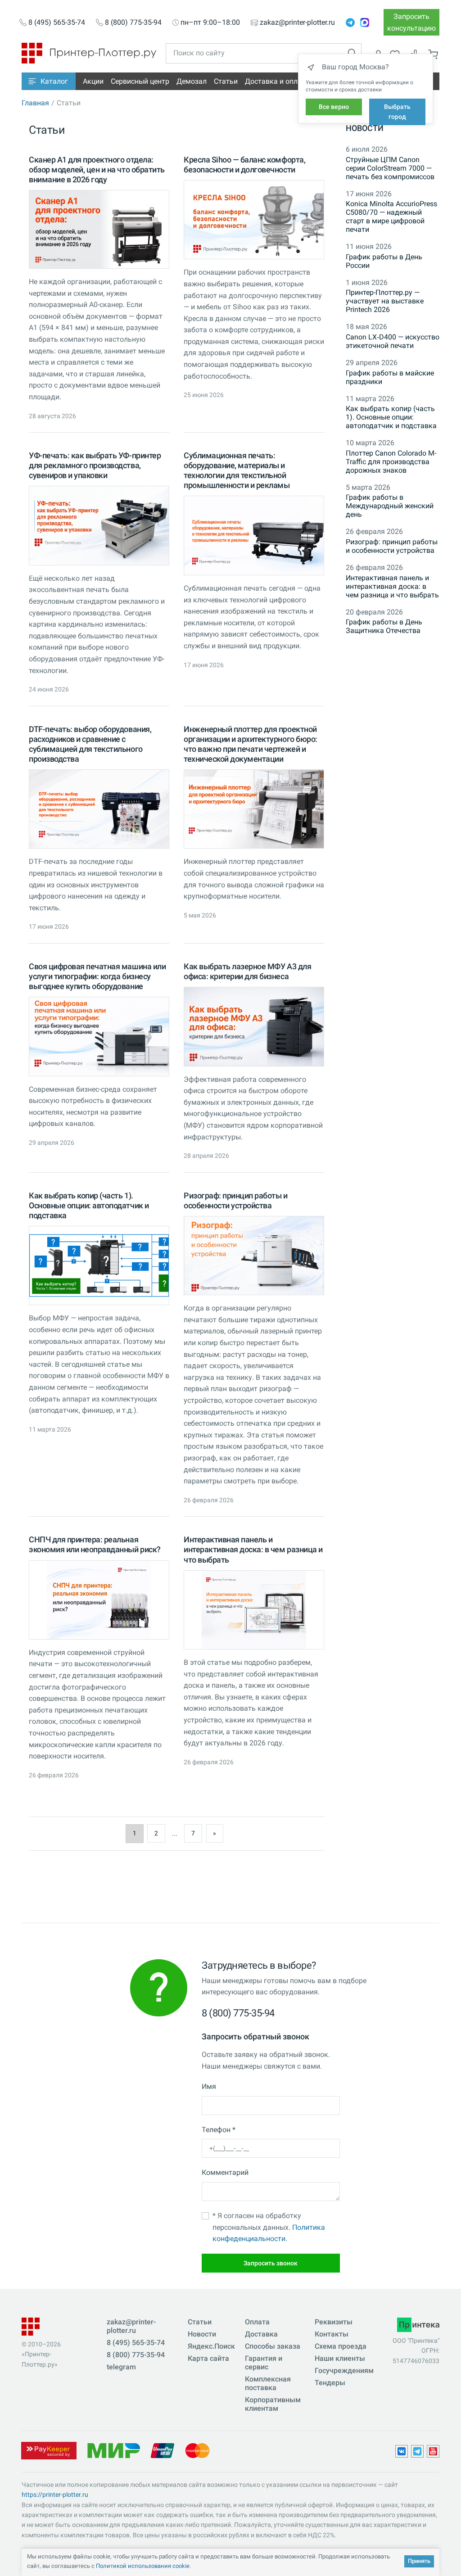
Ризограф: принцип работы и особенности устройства (236, 1200)
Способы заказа (273, 2346)
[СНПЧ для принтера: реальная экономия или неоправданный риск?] (99, 1600)
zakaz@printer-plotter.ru (297, 23)
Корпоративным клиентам (273, 2404)
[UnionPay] (163, 2450)
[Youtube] (433, 2451)
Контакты (332, 2334)
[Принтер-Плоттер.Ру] (89, 52)
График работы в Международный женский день (390, 506)
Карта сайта (208, 2358)
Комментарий (225, 2172)
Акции (93, 81)
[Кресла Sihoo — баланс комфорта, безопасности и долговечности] (254, 220)
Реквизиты (334, 2322)
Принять (419, 2561)
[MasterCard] (197, 2450)
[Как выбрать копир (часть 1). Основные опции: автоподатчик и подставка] (99, 1265)
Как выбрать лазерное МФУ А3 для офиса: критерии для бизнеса (247, 971)
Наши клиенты (340, 2358)
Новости (365, 128)
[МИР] (113, 2450)
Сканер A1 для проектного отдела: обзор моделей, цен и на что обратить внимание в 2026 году (97, 169)
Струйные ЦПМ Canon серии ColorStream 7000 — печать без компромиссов (390, 168)
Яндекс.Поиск (211, 2346)
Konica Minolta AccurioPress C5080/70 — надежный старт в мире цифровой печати (391, 217)
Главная (35, 103)
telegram (121, 2367)
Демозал (192, 81)
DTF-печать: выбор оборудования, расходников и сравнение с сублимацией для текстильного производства (90, 744)
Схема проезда (341, 2346)
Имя (209, 2086)
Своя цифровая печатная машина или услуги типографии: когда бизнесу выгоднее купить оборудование (97, 976)
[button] (49, 81)
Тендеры (330, 2383)
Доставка (261, 2334)
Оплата (257, 2322)
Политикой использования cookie (143, 2566)
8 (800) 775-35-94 (133, 23)
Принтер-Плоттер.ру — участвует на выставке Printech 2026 (385, 301)
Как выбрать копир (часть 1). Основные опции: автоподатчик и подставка (89, 1205)
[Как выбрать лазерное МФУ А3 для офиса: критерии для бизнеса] (254, 1026)
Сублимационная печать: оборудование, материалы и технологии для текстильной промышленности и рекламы (237, 470)
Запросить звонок (271, 2263)
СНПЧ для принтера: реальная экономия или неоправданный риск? (95, 1544)
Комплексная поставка (268, 2383)
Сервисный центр (140, 81)
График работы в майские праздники (390, 377)
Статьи (226, 81)
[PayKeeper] (49, 2450)
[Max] (365, 23)
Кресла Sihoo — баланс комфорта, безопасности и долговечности (244, 165)
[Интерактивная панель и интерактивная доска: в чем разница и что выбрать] (254, 1610)
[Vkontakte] (402, 2451)
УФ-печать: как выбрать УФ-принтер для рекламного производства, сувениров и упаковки (95, 465)
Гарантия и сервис (264, 2363)
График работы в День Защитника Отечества (384, 626)
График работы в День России (384, 261)
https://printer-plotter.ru (55, 2495)
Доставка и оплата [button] (277, 81)
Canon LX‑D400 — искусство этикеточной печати (393, 341)
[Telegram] (350, 23)
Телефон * (219, 2130)
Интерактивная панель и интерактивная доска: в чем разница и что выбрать (253, 1549)
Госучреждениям (344, 2370)
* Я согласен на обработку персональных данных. (269, 2227)
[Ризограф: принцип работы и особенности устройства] (254, 1256)
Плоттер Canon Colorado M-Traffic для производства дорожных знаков (391, 462)
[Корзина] (433, 54)
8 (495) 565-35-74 (57, 23)
